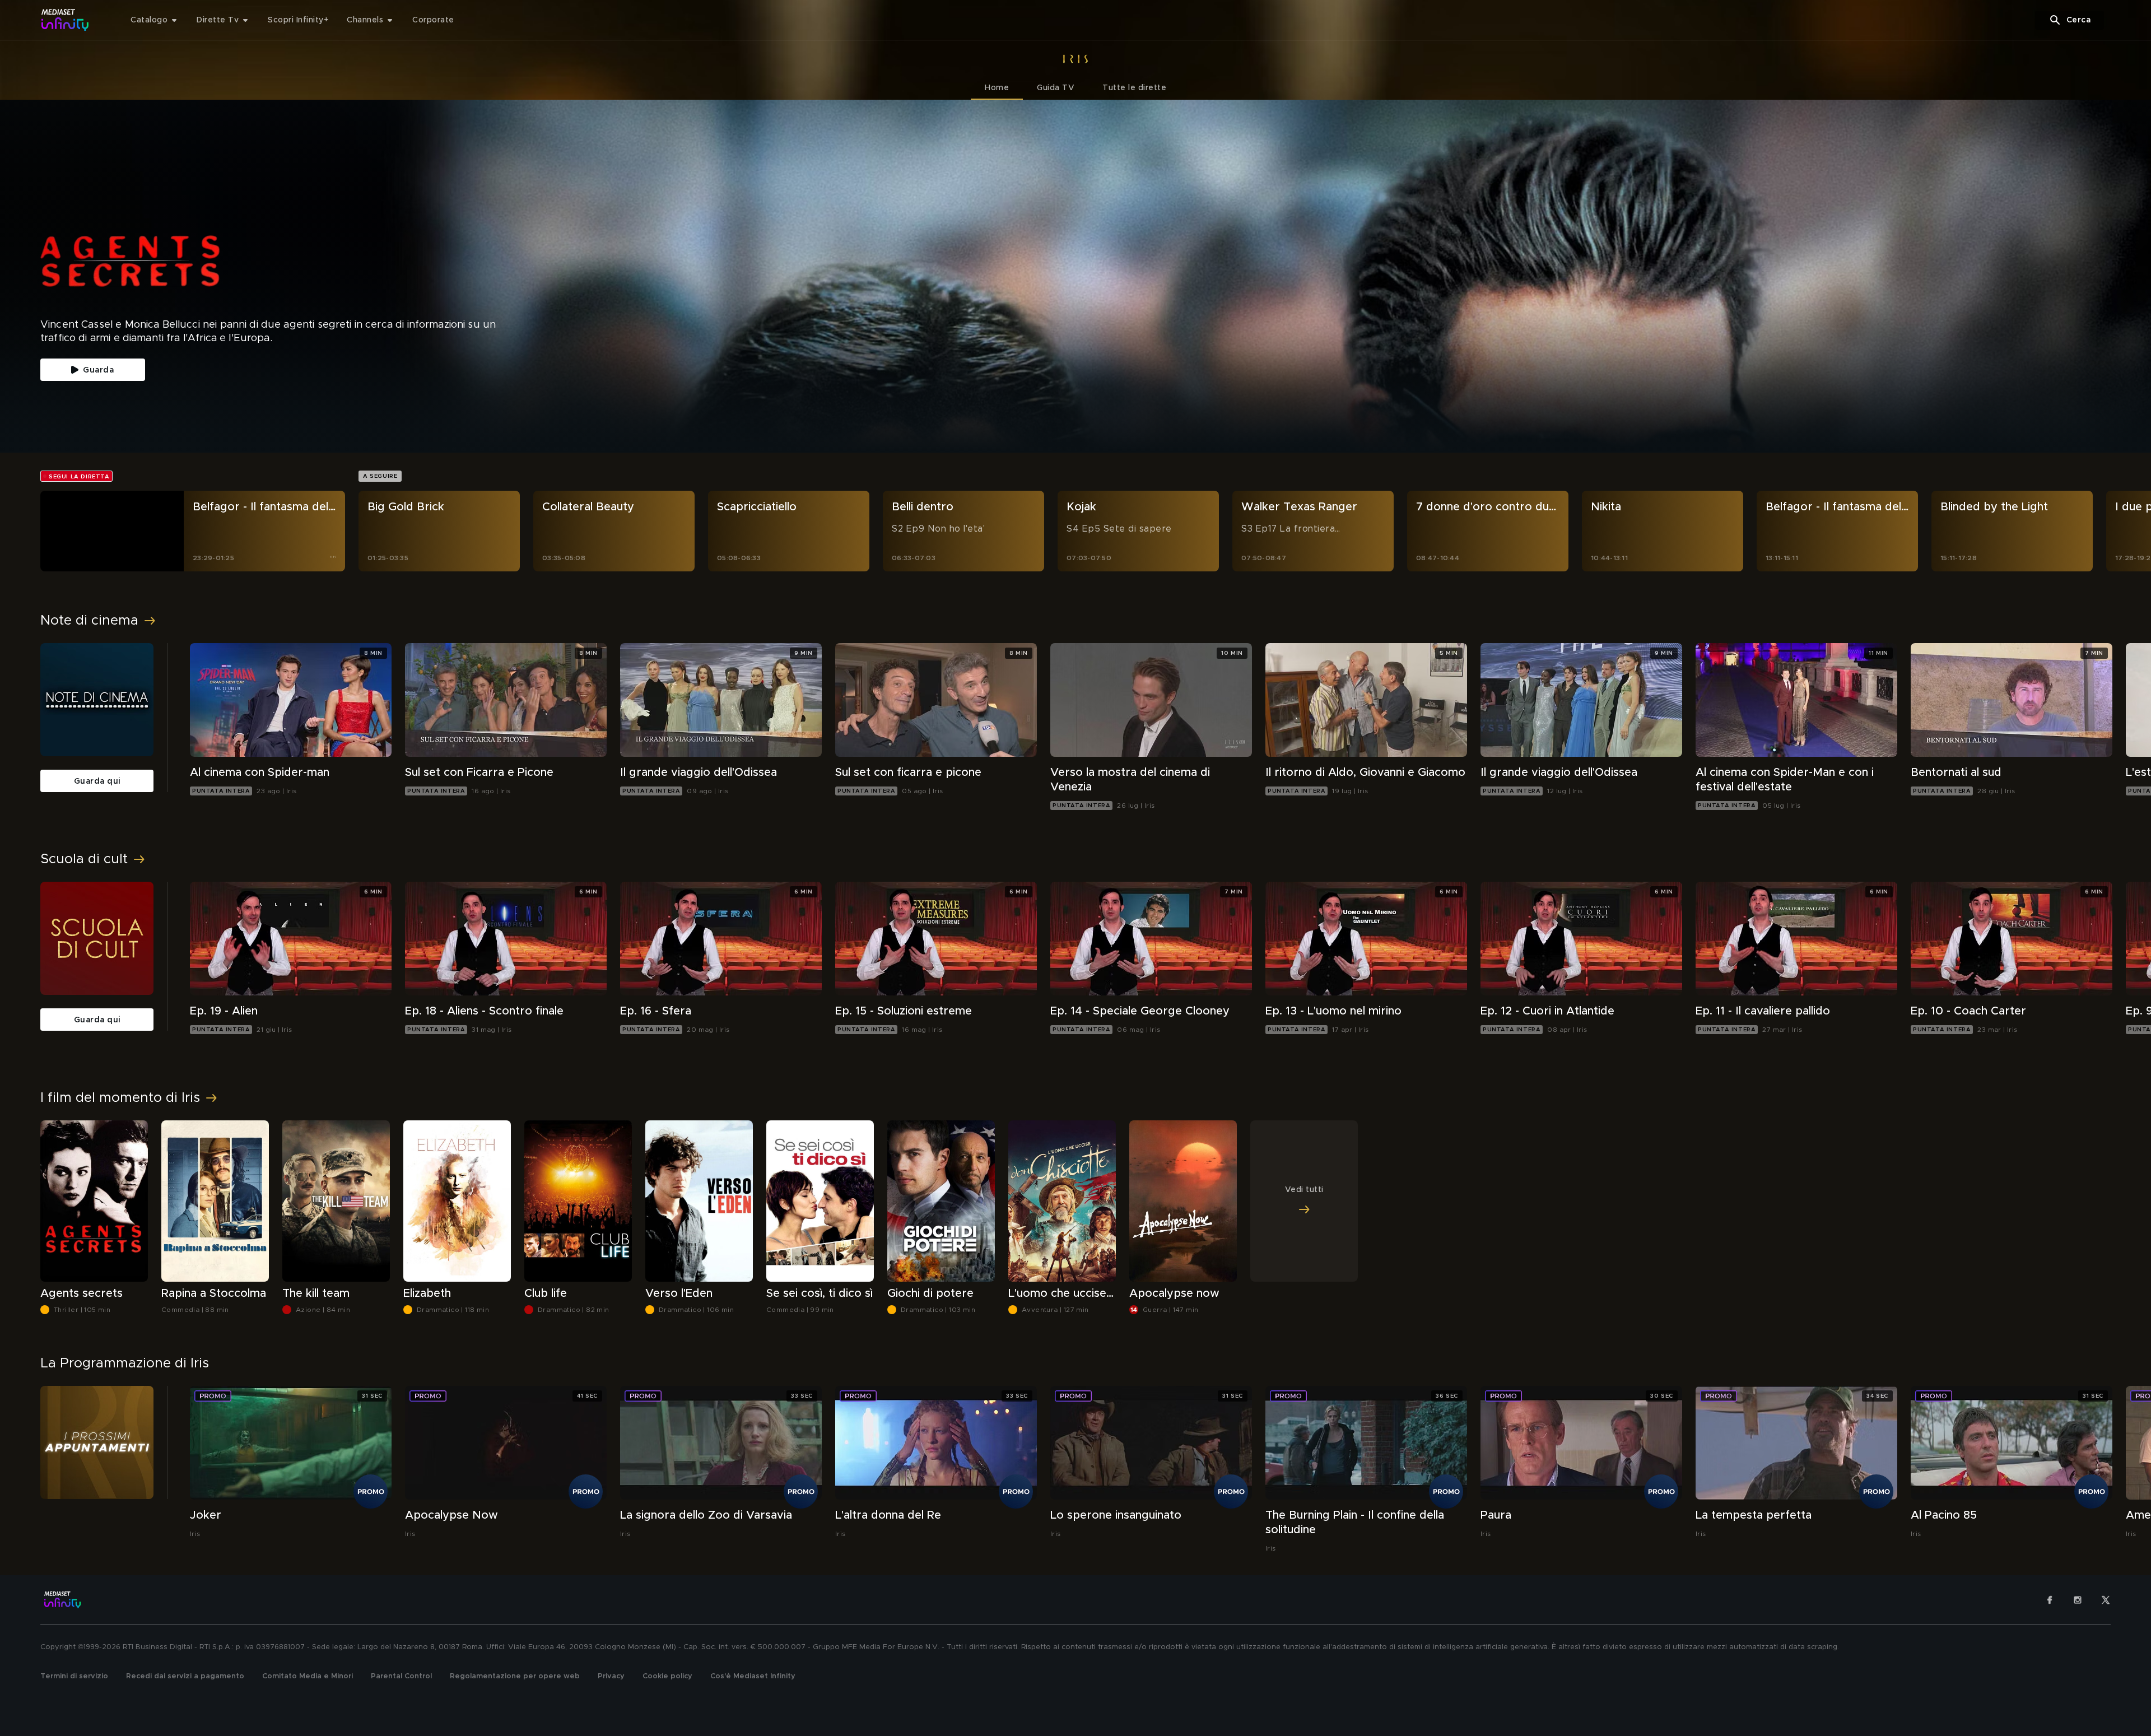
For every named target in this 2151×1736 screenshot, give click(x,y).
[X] (2106, 1600)
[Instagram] (2078, 1600)
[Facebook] (2050, 1600)
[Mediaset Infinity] (65, 20)
